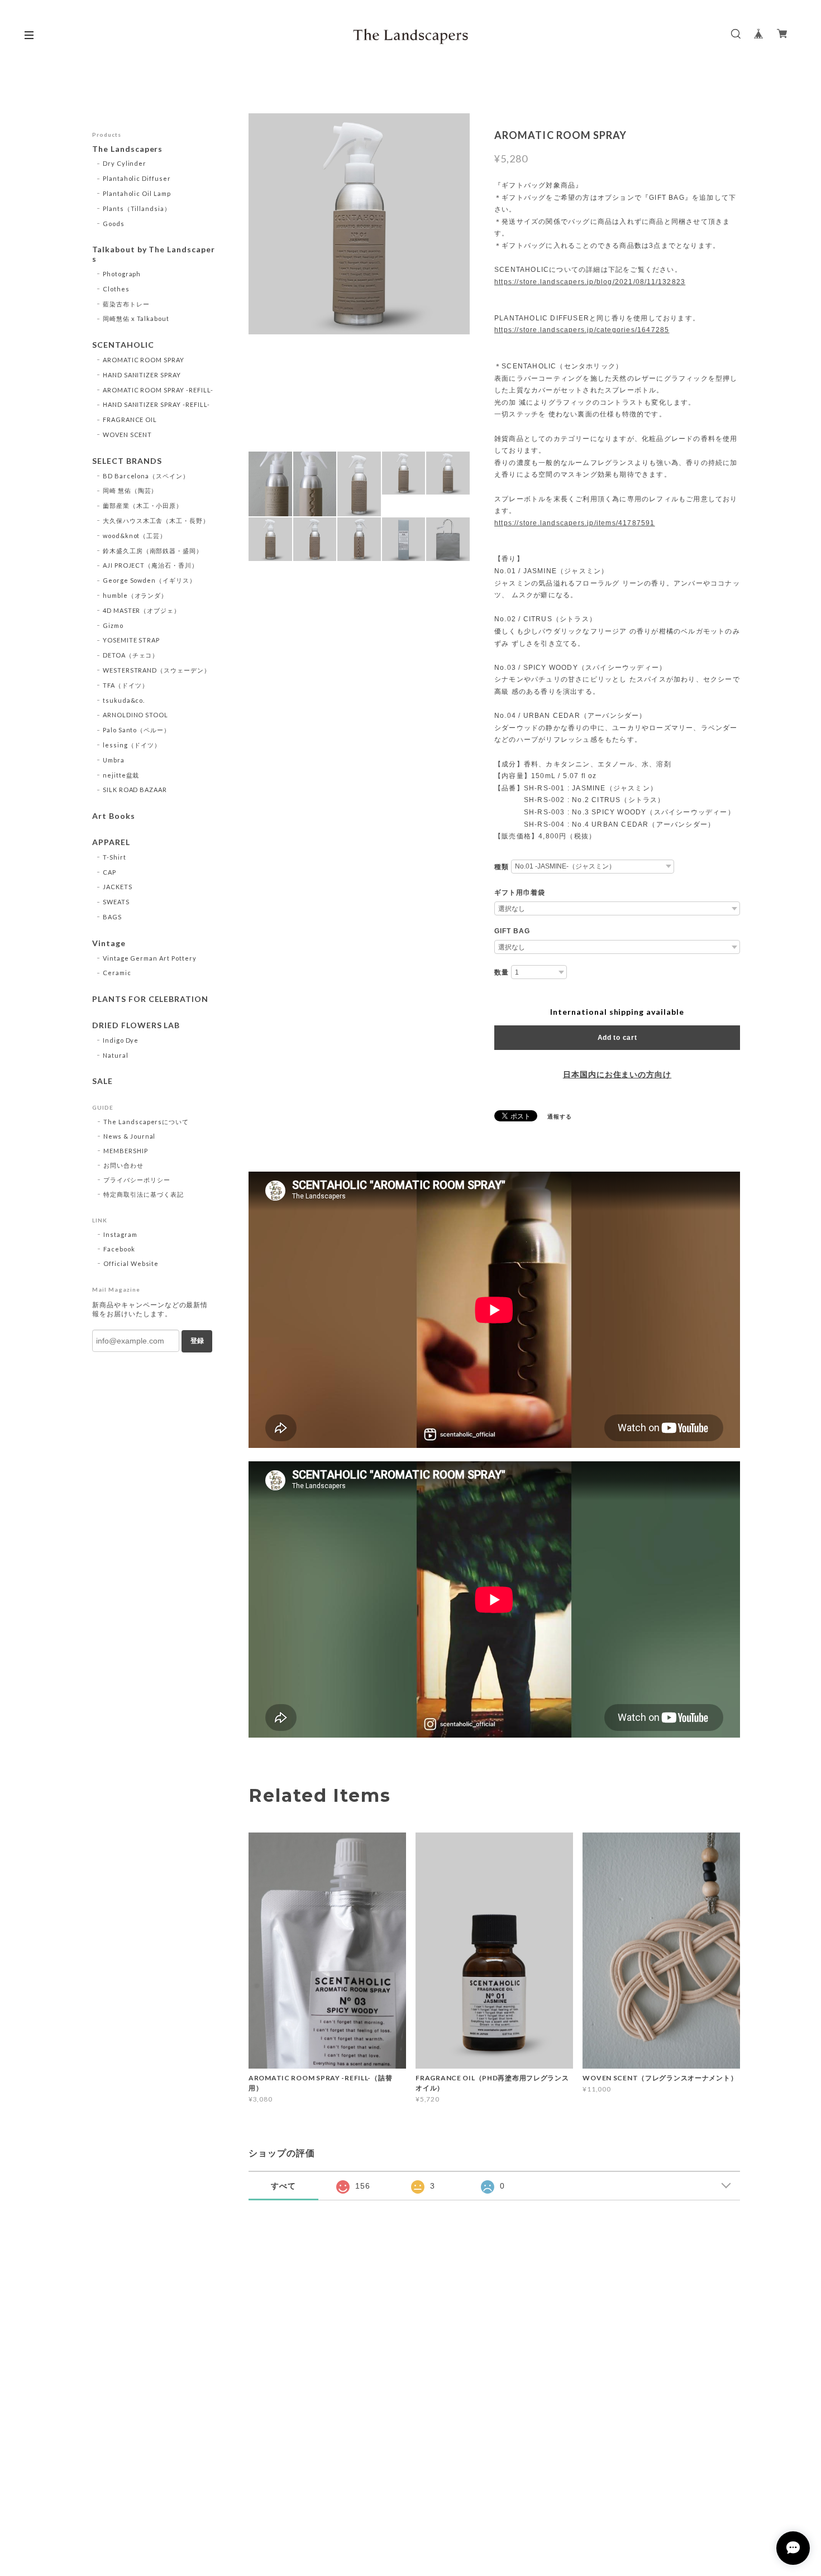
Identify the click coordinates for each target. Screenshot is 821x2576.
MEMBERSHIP (126, 1151)
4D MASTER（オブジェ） (142, 610)
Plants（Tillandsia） (137, 208)
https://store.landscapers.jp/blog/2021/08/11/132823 (590, 282)
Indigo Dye (121, 1040)
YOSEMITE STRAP (131, 640)
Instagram (120, 1234)
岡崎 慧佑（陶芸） (130, 490)
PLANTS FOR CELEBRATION (150, 999)
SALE (102, 1081)
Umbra (114, 760)
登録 (197, 1341)
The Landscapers (127, 149)
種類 (502, 867)
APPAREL (111, 842)
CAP (109, 872)
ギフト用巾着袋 (520, 893)
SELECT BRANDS (127, 461)
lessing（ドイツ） (132, 745)
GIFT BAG (512, 931)
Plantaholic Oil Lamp (137, 193)
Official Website (131, 1263)
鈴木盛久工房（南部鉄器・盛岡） (153, 551)
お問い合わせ (123, 1165)
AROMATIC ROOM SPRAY (144, 360)
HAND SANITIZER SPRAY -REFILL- (156, 404)
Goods (114, 224)
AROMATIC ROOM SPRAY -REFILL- (158, 390)
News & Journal (129, 1136)
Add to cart (617, 1038)
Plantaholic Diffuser (137, 178)
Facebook (119, 1249)
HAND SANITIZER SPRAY (142, 375)
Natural (116, 1055)
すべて (283, 2186)
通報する (560, 1116)
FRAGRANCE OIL (130, 419)
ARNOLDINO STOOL (135, 715)
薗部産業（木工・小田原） (143, 505)
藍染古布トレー (126, 304)
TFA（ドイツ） (126, 685)
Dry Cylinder (125, 163)
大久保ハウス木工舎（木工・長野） (156, 521)
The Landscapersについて (146, 1122)
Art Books (114, 816)
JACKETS (118, 887)
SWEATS (116, 902)
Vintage (109, 943)
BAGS (112, 917)
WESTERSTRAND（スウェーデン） (157, 670)
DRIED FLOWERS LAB (136, 1025)
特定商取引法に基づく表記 (144, 1194)
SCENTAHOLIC (123, 345)
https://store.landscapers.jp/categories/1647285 (582, 330)
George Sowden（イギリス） (149, 580)
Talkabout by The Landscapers (154, 254)
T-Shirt (114, 857)
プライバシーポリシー (137, 1180)
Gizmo (113, 625)
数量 (502, 972)
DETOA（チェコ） (131, 655)
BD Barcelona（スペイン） (146, 476)
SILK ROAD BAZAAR (135, 790)
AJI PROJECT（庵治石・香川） (151, 565)
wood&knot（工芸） (135, 536)
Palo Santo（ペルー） (137, 730)
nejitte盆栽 (121, 775)
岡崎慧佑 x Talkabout (136, 318)
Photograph (122, 274)
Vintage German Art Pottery (150, 958)
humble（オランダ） (135, 595)
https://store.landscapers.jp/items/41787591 (575, 523)
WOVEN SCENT (128, 435)
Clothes (116, 289)
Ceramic (117, 973)
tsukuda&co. (124, 700)
